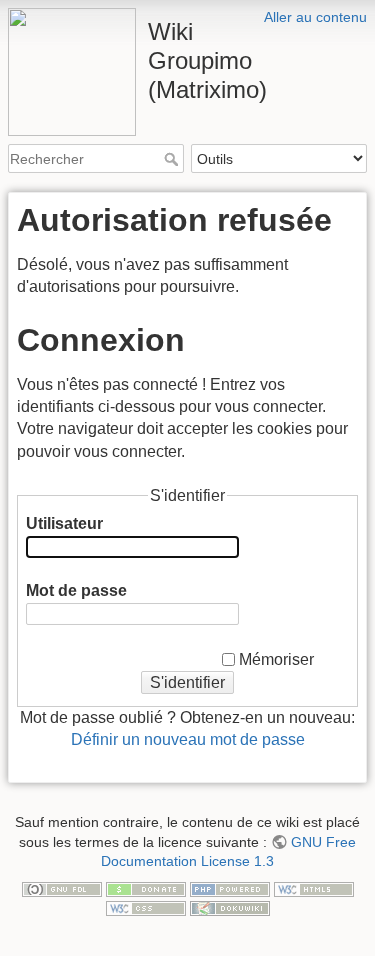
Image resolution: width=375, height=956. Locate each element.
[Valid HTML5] (314, 888)
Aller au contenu (315, 17)
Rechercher (173, 159)
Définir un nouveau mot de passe (188, 739)
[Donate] (146, 888)
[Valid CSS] (146, 908)
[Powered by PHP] (230, 888)
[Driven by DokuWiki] (230, 908)
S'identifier (187, 682)
